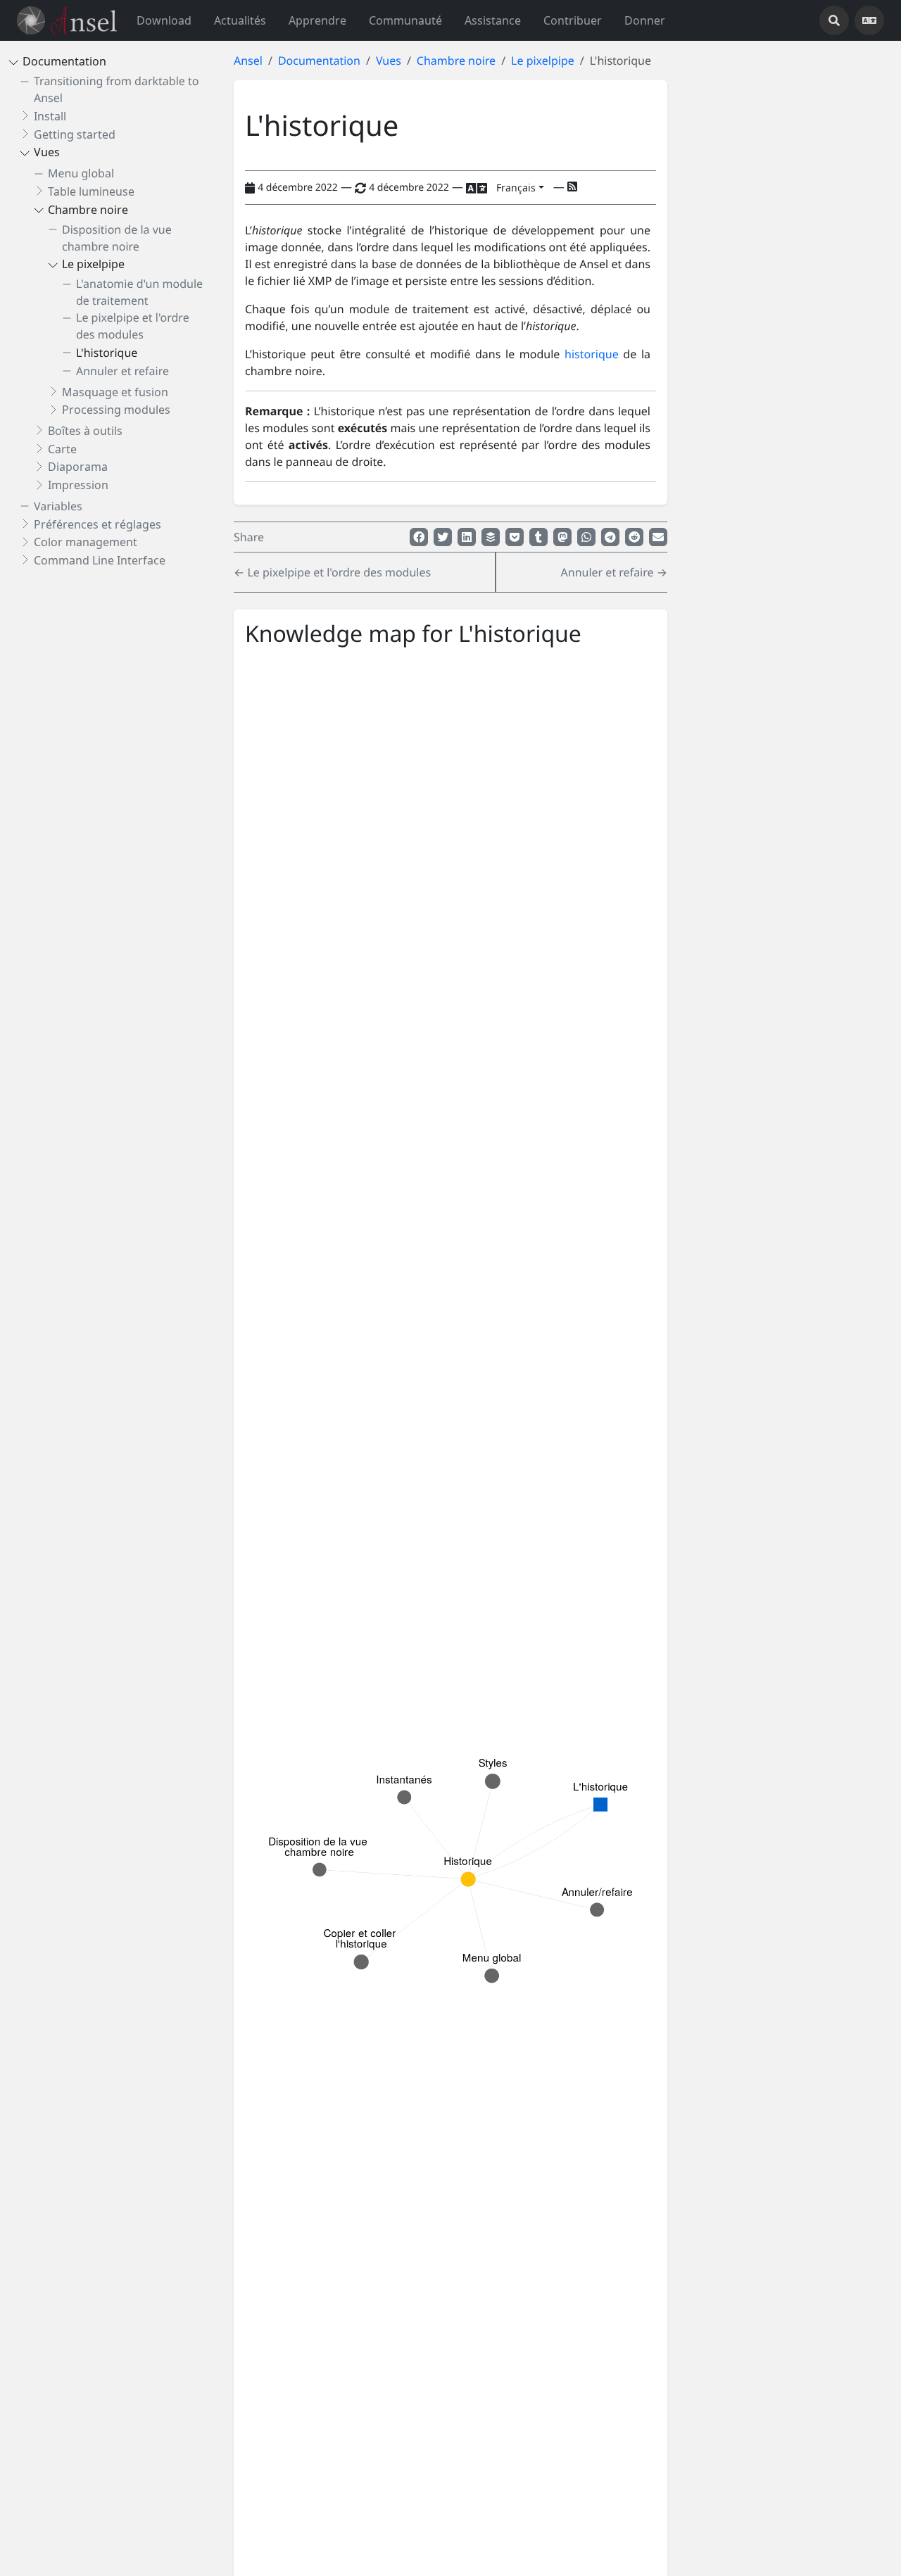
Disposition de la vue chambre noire (117, 238)
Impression (78, 486)
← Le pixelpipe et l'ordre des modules (332, 572)
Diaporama (78, 467)
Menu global (81, 174)
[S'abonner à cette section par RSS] (572, 187)
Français (516, 188)
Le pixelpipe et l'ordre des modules (133, 327)
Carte (62, 449)
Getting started (75, 134)
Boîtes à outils (85, 431)
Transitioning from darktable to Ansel (116, 90)
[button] (317, 20)
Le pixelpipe (93, 265)
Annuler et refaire (122, 371)
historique (592, 354)
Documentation (64, 62)
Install (50, 116)
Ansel (248, 61)
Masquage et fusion (115, 392)
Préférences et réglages (97, 524)
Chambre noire (88, 210)
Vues (47, 153)
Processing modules (116, 410)
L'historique (107, 353)
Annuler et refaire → (614, 572)
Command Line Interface (100, 560)
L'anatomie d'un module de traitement (139, 293)
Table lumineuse (91, 191)
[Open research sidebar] (834, 20)
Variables (58, 506)
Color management (86, 543)
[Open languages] (869, 20)
